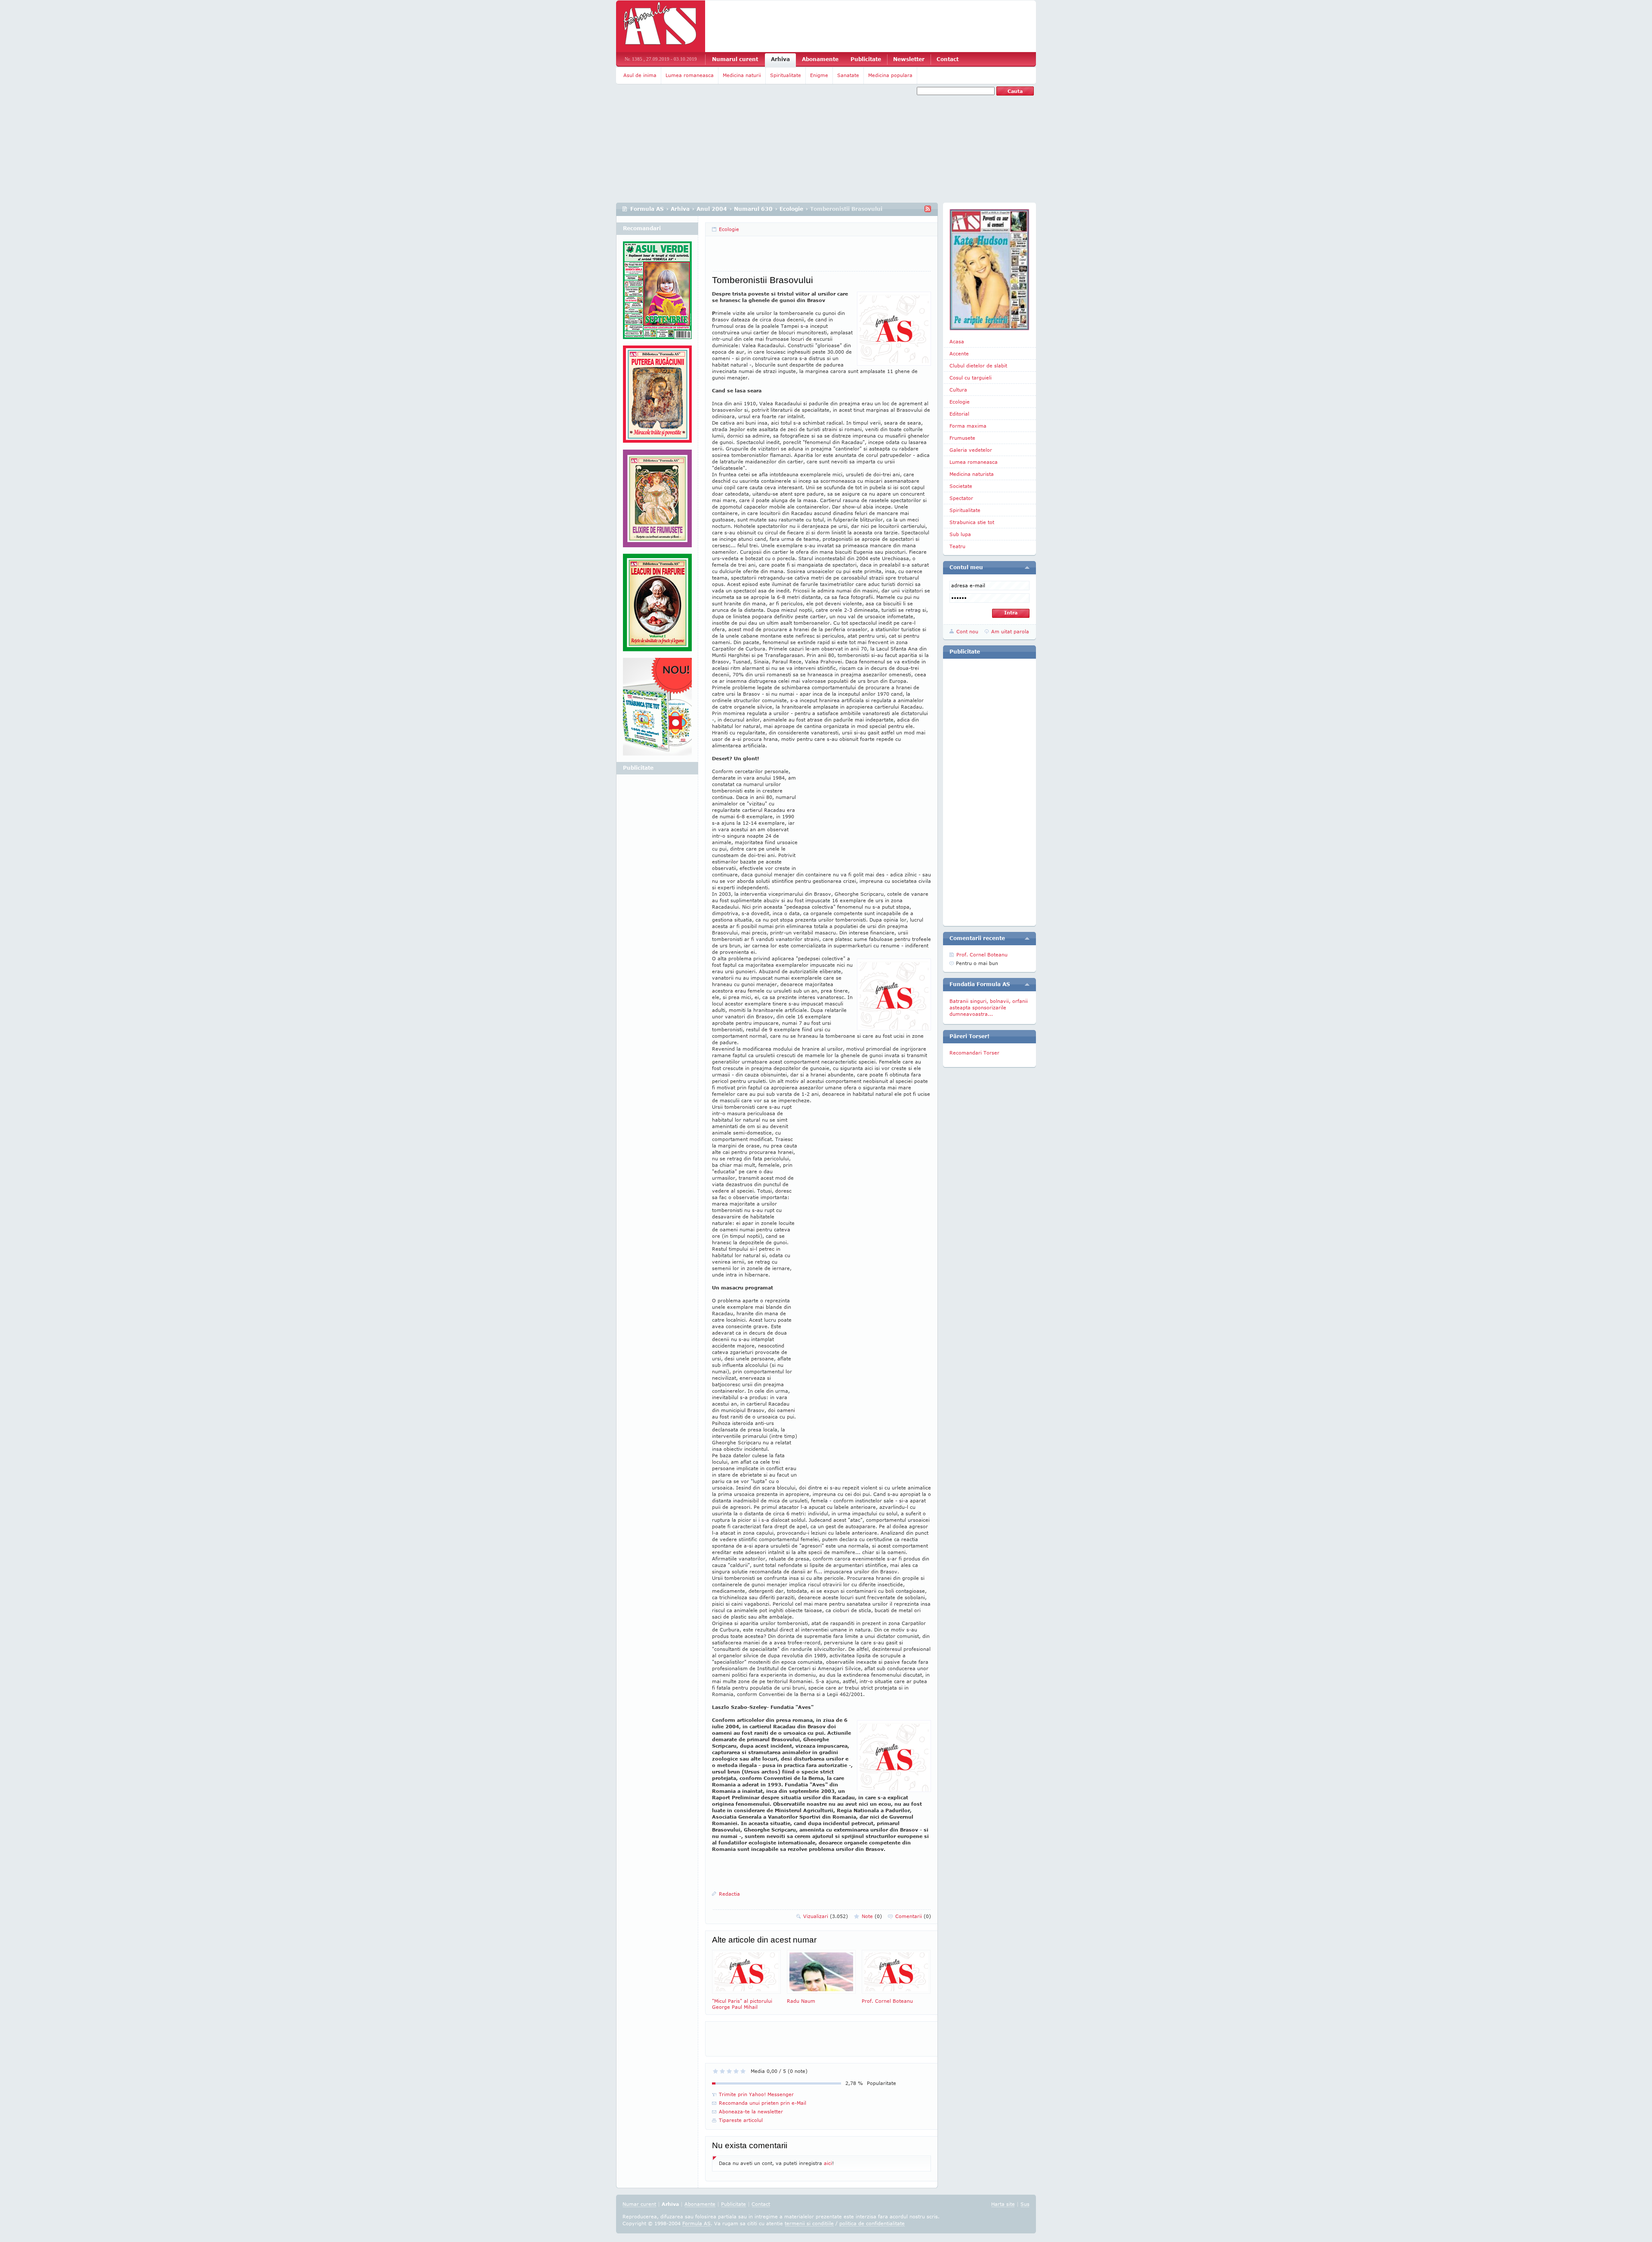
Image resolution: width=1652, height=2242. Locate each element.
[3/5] (729, 2071)
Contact (948, 59)
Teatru (957, 546)
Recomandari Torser (974, 1053)
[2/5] (722, 2071)
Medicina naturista (972, 474)
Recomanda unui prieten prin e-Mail (763, 2103)
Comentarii (913, 1916)
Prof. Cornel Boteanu (887, 2001)
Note (872, 1916)
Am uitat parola (1010, 631)
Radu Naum (801, 2001)
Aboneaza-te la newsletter (751, 2111)
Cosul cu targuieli (971, 378)
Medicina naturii (742, 75)
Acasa (957, 341)
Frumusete (962, 438)
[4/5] (736, 2071)
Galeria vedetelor (971, 450)
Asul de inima (640, 75)
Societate (961, 486)
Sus (1025, 2204)
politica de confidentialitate (872, 2223)
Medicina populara (890, 75)
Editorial (959, 414)
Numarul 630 (753, 209)
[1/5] (715, 2071)
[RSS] (928, 209)
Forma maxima (968, 426)
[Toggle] (1027, 567)
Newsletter (909, 59)
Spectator (961, 498)
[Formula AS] (661, 26)
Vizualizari (826, 1916)
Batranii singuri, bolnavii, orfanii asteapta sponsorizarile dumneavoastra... (989, 1007)
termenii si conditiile (809, 2223)
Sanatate (848, 75)
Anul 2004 (712, 209)
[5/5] (743, 2071)
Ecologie (791, 209)
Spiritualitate (786, 75)
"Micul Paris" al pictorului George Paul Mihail (742, 2004)
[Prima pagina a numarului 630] (989, 270)
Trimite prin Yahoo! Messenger (756, 2094)
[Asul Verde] (657, 293)
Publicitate (866, 59)
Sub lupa (960, 534)
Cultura (958, 390)
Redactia (729, 1894)
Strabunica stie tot (972, 522)
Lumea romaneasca (690, 75)
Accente (959, 353)
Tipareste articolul (741, 2120)
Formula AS (647, 209)
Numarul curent (735, 59)
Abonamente (820, 59)
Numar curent (639, 2204)
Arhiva (780, 59)
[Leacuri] (657, 398)
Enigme (819, 75)
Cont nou (967, 631)
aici (828, 2163)
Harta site (1003, 2204)
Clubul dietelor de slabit (978, 365)
